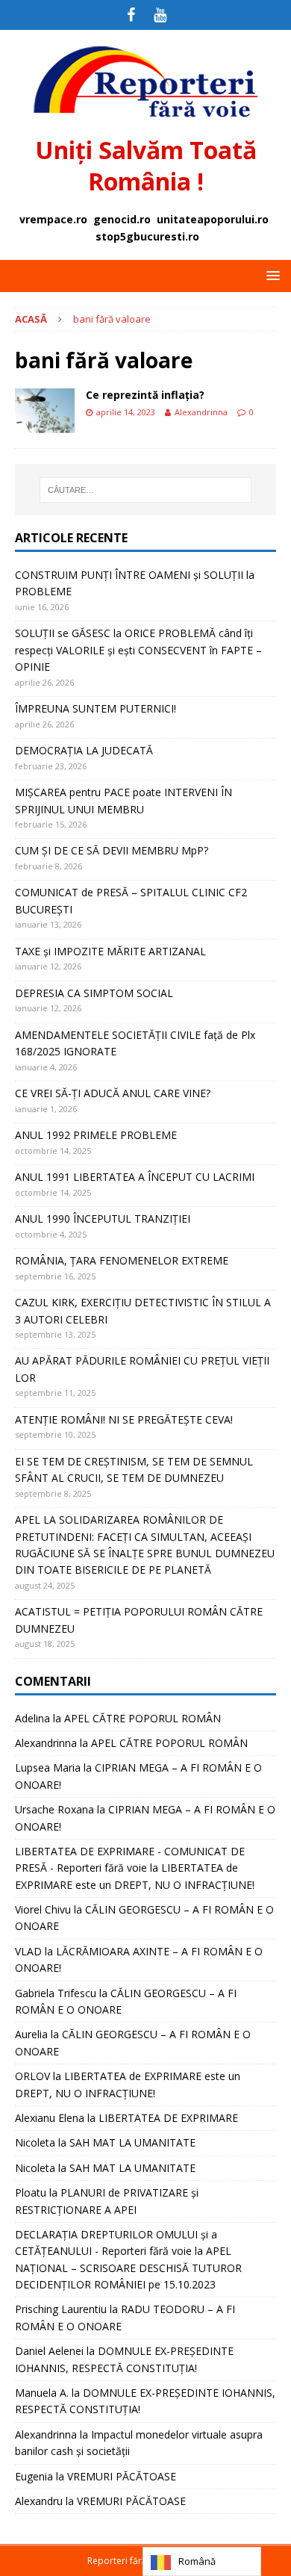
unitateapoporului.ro (213, 219)
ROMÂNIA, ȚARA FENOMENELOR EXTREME (122, 1260)
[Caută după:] (146, 490)
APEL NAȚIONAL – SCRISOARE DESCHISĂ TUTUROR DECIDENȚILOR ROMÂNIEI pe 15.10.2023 (128, 2268)
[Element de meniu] (131, 15)
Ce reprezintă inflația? (145, 395)
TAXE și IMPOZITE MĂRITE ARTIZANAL (110, 951)
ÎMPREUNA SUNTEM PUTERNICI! (96, 708)
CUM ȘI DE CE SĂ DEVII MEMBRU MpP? (112, 850)
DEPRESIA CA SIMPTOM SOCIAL (94, 993)
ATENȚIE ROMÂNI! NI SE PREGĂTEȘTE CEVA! (125, 1419)
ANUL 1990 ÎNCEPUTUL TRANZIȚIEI (103, 1219)
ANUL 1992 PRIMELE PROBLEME (96, 1135)
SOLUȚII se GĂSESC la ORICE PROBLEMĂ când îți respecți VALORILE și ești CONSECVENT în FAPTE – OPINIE (138, 650)
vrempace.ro (53, 219)
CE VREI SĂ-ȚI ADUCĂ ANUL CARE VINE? (113, 1093)
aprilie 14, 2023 (126, 412)
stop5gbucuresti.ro (147, 236)
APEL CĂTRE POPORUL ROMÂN (143, 1718)
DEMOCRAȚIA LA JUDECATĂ (84, 750)
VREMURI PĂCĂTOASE (122, 2476)
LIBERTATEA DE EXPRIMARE (168, 2118)
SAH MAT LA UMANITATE (132, 2142)
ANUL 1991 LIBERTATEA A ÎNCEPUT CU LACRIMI (135, 1177)
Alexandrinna (201, 412)
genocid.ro (122, 219)
